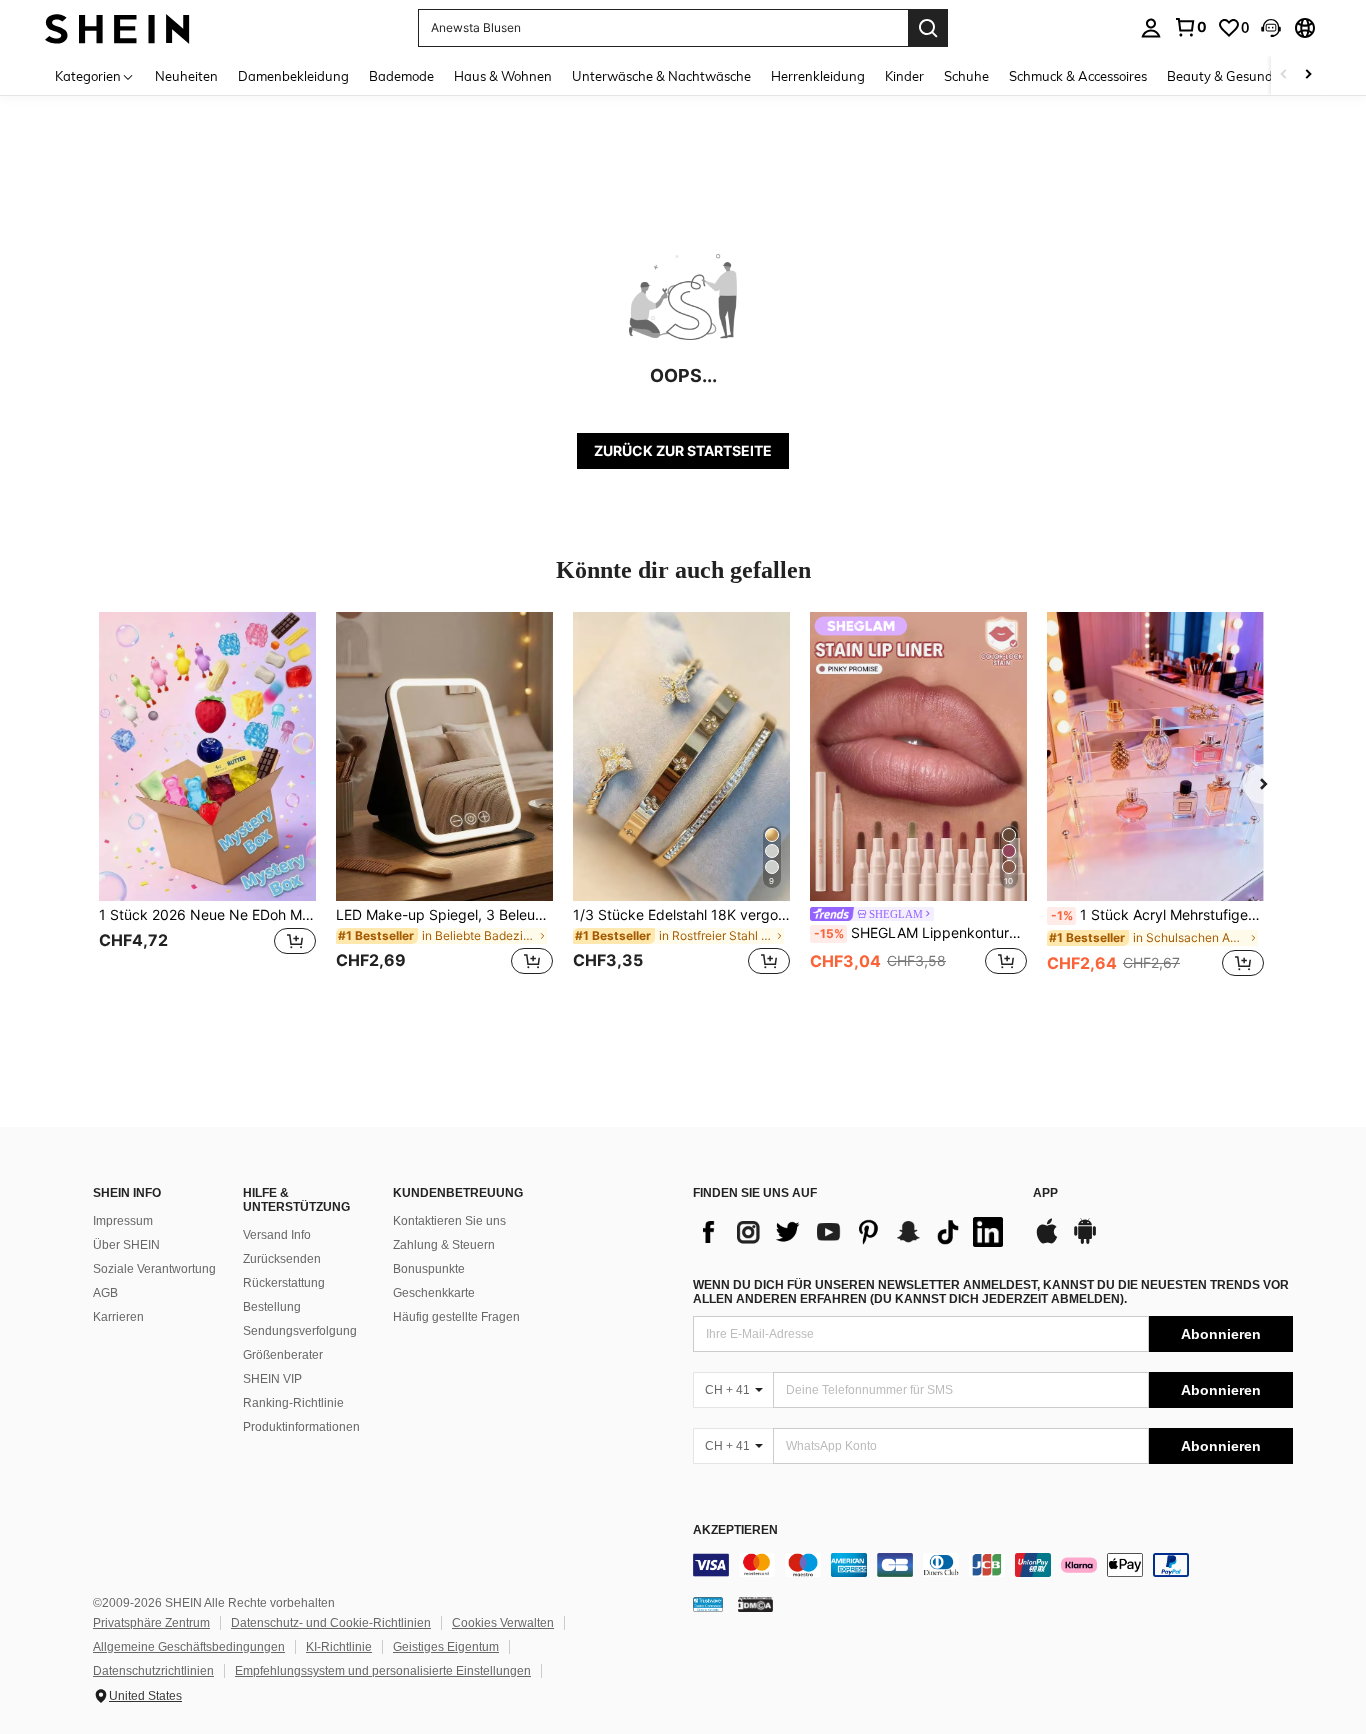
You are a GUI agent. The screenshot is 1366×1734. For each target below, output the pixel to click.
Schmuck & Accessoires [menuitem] (1078, 76)
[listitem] (207, 805)
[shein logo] (117, 27)
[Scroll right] (1308, 75)
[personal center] (1151, 28)
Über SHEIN (126, 1245)
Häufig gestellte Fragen (456, 1317)
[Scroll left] (1284, 75)
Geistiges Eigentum (446, 1647)
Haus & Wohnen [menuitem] (503, 76)
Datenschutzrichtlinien (153, 1671)
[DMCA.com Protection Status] (755, 1604)
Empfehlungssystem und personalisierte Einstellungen (383, 1671)
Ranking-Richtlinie (293, 1403)
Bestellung (272, 1307)
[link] (1190, 27)
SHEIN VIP (272, 1379)
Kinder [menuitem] (904, 76)
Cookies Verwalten (503, 1623)
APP (1045, 1193)
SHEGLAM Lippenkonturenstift (920, 933)
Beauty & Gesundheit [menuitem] (1231, 76)
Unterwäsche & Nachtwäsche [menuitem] (661, 76)
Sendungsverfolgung (300, 1331)
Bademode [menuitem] (401, 76)
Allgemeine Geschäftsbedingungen (189, 1647)
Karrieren (118, 1317)
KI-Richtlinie (339, 1647)
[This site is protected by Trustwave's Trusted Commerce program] (708, 1604)
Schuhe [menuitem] (966, 76)
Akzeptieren (735, 1530)
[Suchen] (928, 28)
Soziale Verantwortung (154, 1269)
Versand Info (277, 1235)
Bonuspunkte (429, 1269)
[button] (1271, 28)
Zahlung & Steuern (444, 1245)
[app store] (1047, 1241)
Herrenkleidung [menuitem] (818, 76)
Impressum (123, 1221)
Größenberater (283, 1355)
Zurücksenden (282, 1259)
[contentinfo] (993, 1565)
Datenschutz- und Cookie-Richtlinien (331, 1623)
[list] (853, 1232)
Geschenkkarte (434, 1293)
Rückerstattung (284, 1283)
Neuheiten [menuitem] (186, 76)
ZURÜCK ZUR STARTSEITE (683, 450)
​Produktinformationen (301, 1427)
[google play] (1085, 1241)
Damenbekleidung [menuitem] (293, 76)
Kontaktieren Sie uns (449, 1221)
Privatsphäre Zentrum (151, 1623)
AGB (105, 1293)
